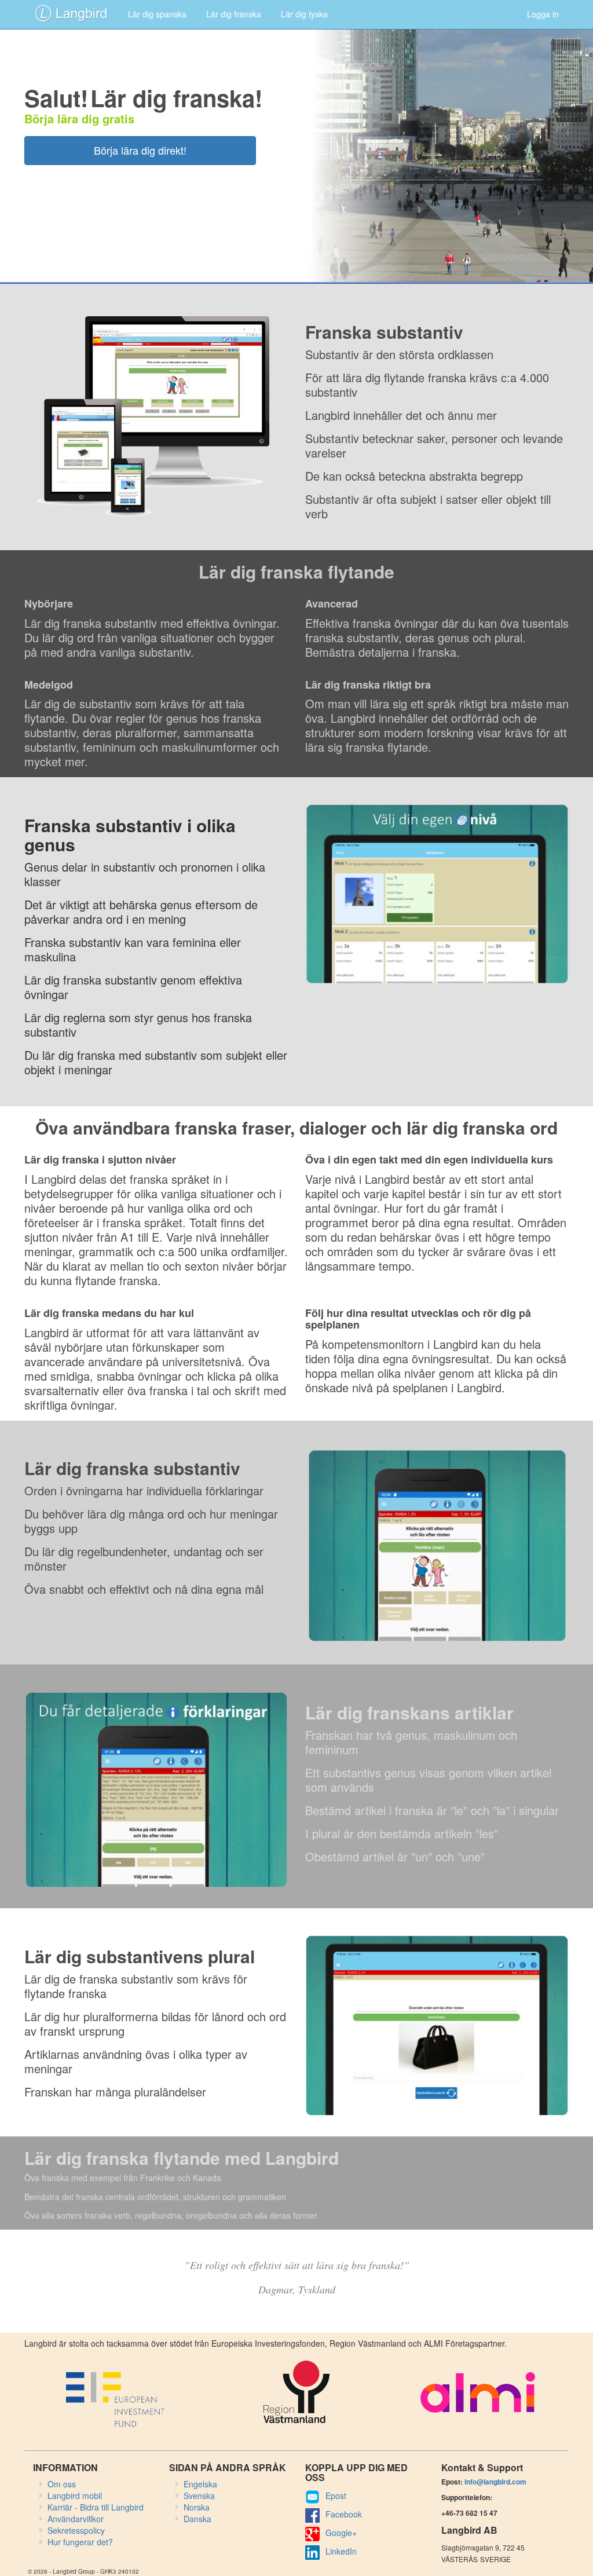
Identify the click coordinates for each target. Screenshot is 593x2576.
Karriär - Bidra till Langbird (96, 2507)
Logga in (543, 14)
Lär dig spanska (157, 14)
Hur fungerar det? (80, 2542)
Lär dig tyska (304, 14)
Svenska (199, 2495)
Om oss (62, 2484)
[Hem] (71, 13)
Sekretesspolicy (76, 2530)
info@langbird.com (495, 2482)
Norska (197, 2507)
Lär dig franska (234, 14)
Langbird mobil (75, 2495)
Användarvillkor (76, 2519)
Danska (197, 2519)
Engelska (200, 2484)
